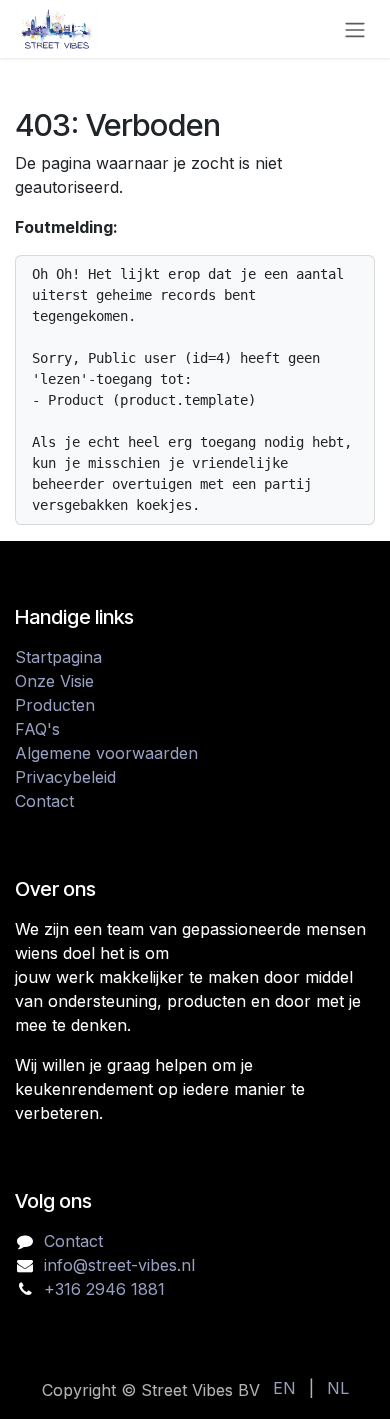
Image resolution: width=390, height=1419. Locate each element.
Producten (55, 705)
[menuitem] (284, 1388)
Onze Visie (54, 681)
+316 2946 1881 (104, 1289)
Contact (44, 801)
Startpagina (58, 657)
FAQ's (37, 729)
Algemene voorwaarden (106, 753)
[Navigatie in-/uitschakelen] (355, 29)
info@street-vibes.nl (119, 1265)
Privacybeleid (65, 777)
